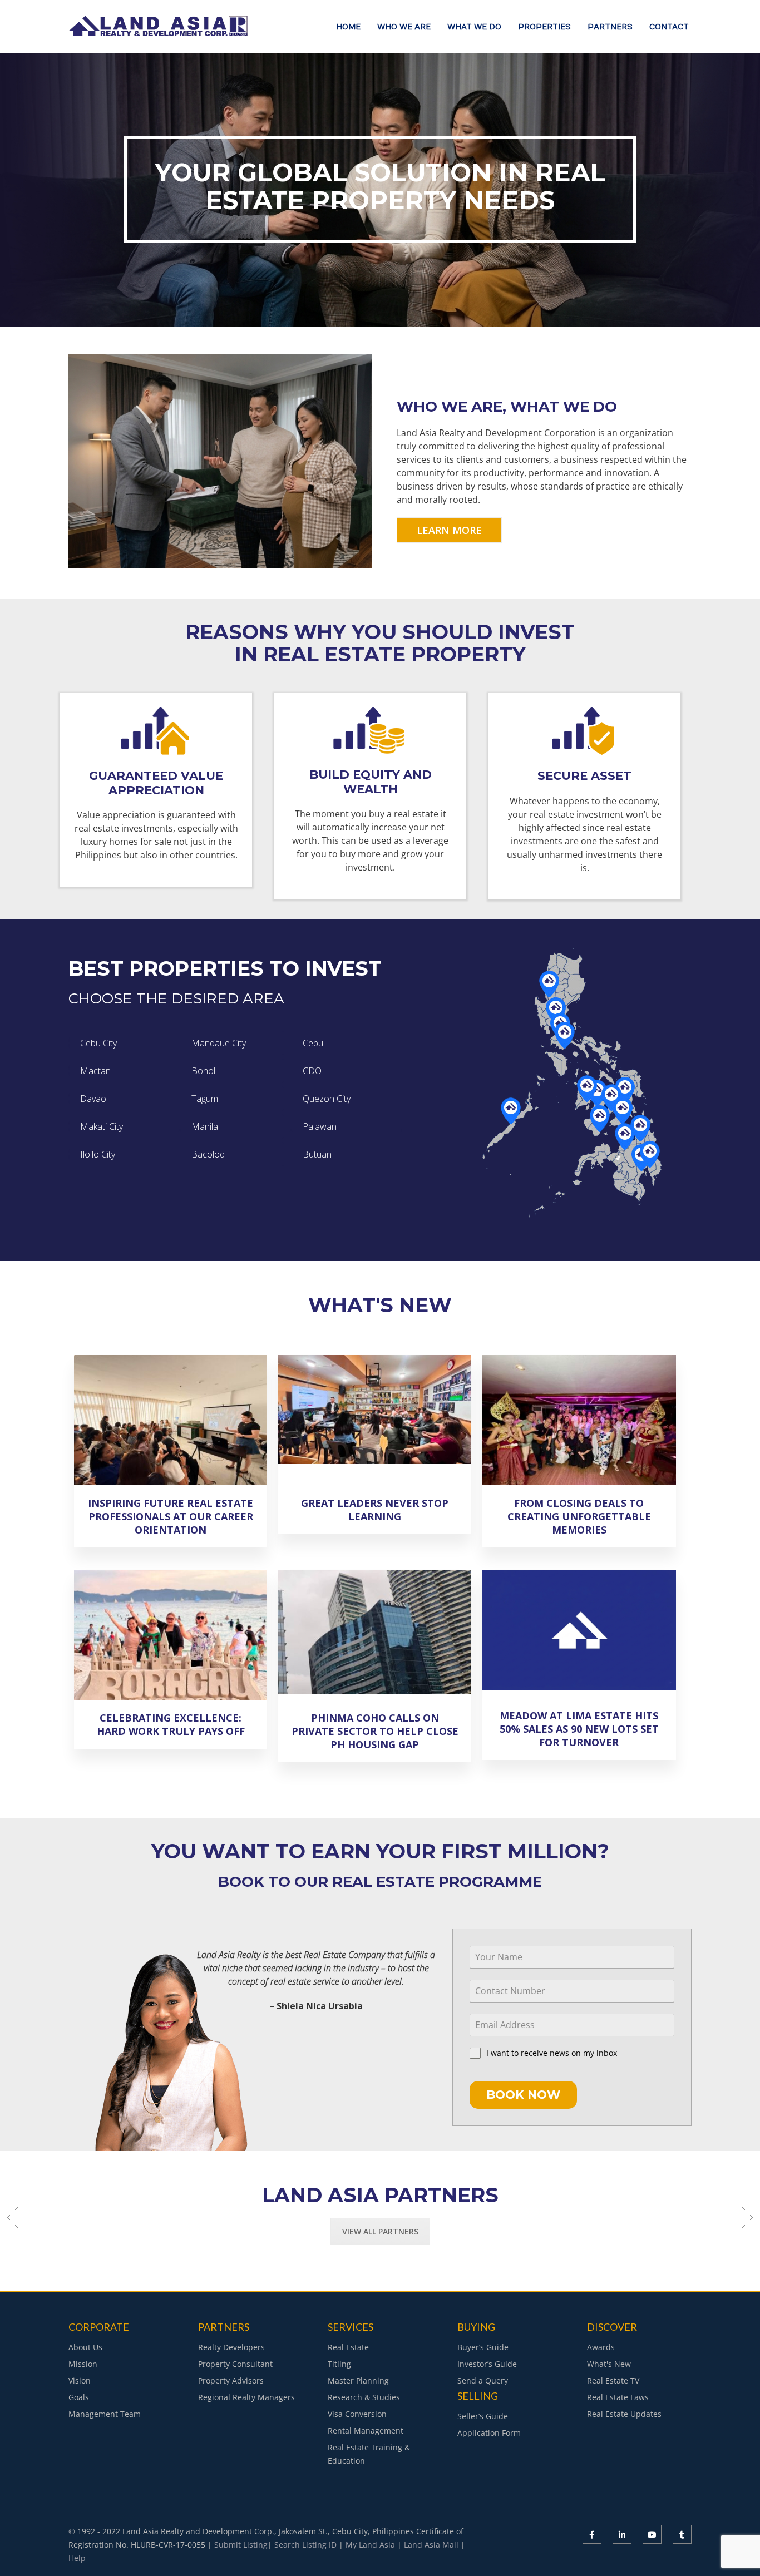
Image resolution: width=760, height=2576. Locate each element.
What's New (609, 2364)
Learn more (449, 530)
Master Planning (358, 2380)
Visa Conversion (357, 2414)
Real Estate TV (613, 2380)
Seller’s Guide (483, 2416)
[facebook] (592, 2534)
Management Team (105, 2414)
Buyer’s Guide (483, 2347)
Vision (80, 2380)
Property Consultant (235, 2364)
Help (77, 2558)
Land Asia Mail (431, 2545)
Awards (601, 2347)
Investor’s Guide (487, 2364)
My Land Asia (370, 2545)
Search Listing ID (305, 2545)
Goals (79, 2397)
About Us (85, 2347)
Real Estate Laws (618, 2397)
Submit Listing (241, 2545)
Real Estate (348, 2347)
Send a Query (483, 2380)
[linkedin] (622, 2534)
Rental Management (366, 2431)
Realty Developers (231, 2347)
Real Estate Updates (624, 2414)
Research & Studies (364, 2397)
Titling (339, 2364)
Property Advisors (231, 2380)
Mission (83, 2364)
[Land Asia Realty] (160, 32)
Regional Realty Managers (246, 2397)
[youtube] (652, 2534)
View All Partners (380, 2231)
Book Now (523, 2095)
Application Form (489, 2433)
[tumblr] (682, 2534)
